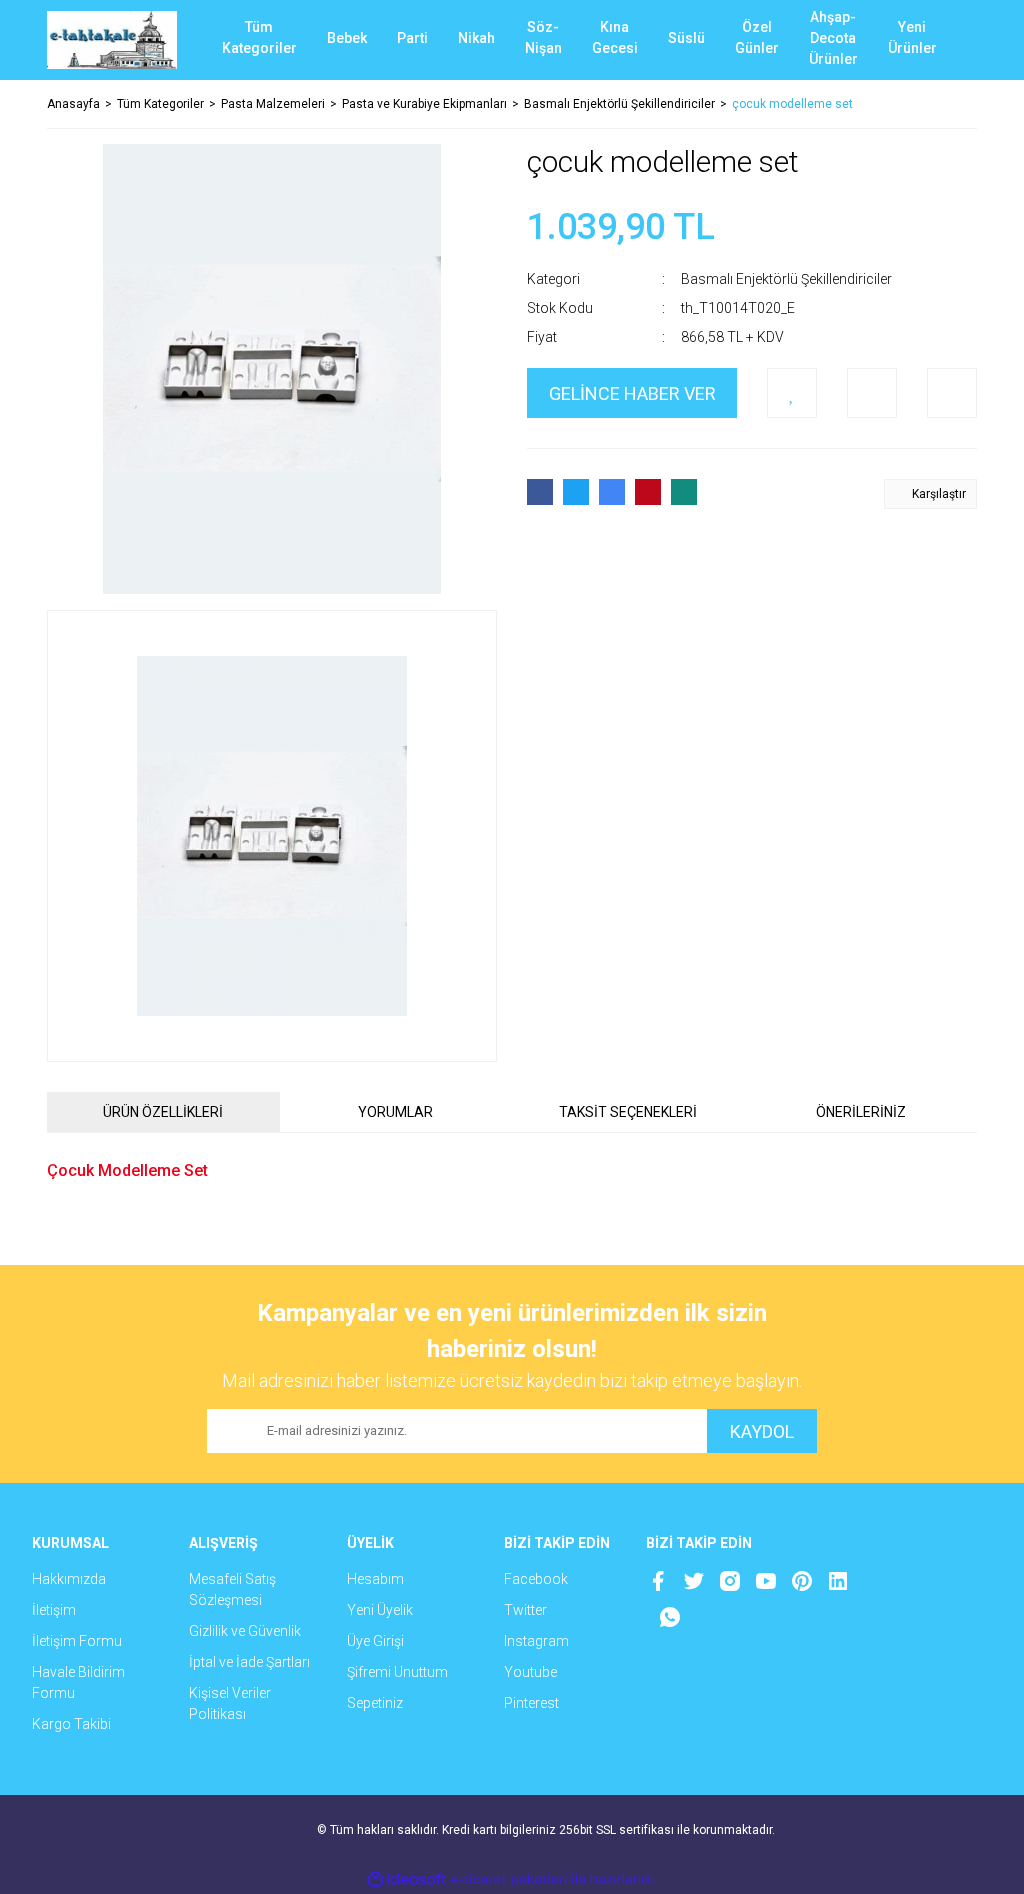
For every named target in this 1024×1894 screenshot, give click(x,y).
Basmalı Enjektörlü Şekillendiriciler (786, 279)
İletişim (54, 1610)
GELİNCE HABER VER (632, 393)
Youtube (530, 1672)
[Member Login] (887, 40)
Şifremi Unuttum (397, 1672)
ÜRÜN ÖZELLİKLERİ (163, 1112)
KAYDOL (762, 1431)
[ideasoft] (407, 1879)
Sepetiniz (375, 1703)
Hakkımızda (69, 1579)
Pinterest (531, 1703)
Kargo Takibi (71, 1724)
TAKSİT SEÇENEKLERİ (628, 1112)
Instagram (536, 1641)
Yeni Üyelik (380, 1610)
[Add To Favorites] (792, 393)
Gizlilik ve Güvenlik (245, 1631)
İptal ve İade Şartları (249, 1662)
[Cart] (947, 40)
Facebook (536, 1579)
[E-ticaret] (509, 1880)
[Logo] (112, 40)
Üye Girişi (375, 1641)
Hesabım (375, 1579)
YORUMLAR (395, 1112)
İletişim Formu (77, 1641)
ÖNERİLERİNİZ (861, 1112)
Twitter (525, 1610)
